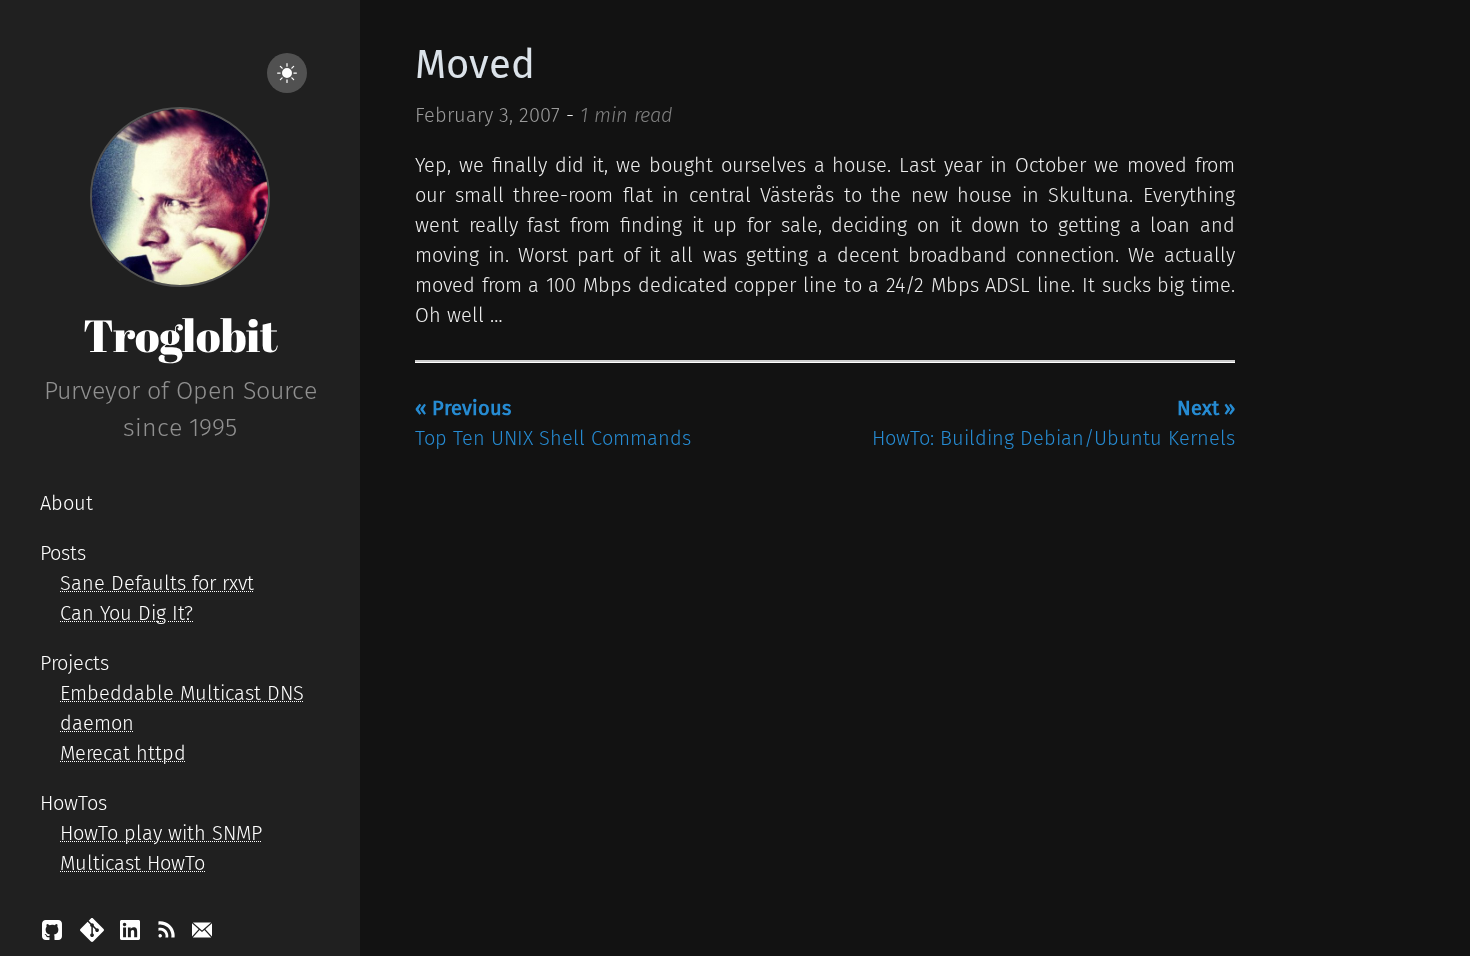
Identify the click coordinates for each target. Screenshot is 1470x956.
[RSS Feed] (169, 935)
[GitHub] (55, 935)
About (66, 503)
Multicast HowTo (132, 863)
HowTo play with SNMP (161, 833)
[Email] (202, 935)
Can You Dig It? (126, 613)
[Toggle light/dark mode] (287, 73)
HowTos (73, 803)
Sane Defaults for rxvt (157, 583)
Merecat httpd (123, 753)
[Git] (95, 935)
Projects (74, 663)
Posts (63, 553)
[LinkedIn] (133, 935)
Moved (475, 65)
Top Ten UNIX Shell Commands (553, 423)
